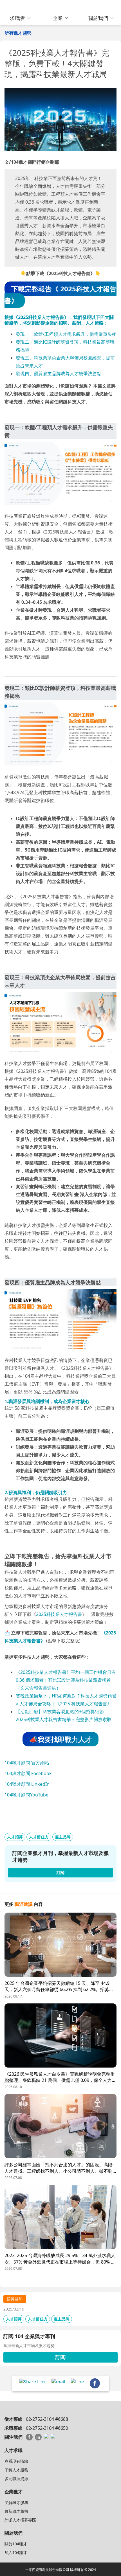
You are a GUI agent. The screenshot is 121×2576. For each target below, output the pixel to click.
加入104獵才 (16, 2553)
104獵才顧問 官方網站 (27, 1763)
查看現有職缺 (16, 2461)
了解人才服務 (16, 2470)
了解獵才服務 (16, 2502)
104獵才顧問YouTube (26, 1795)
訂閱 (60, 2357)
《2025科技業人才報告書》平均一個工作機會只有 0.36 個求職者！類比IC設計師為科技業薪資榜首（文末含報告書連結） (66, 1680)
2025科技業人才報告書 (59, 1614)
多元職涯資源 (16, 2479)
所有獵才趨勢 (18, 33)
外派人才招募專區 (20, 2520)
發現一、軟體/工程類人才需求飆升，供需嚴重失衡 (66, 334)
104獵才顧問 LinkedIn (27, 1784)
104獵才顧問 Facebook (28, 1773)
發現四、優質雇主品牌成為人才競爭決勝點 (59, 373)
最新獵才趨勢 (16, 2511)
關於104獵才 (16, 2544)
